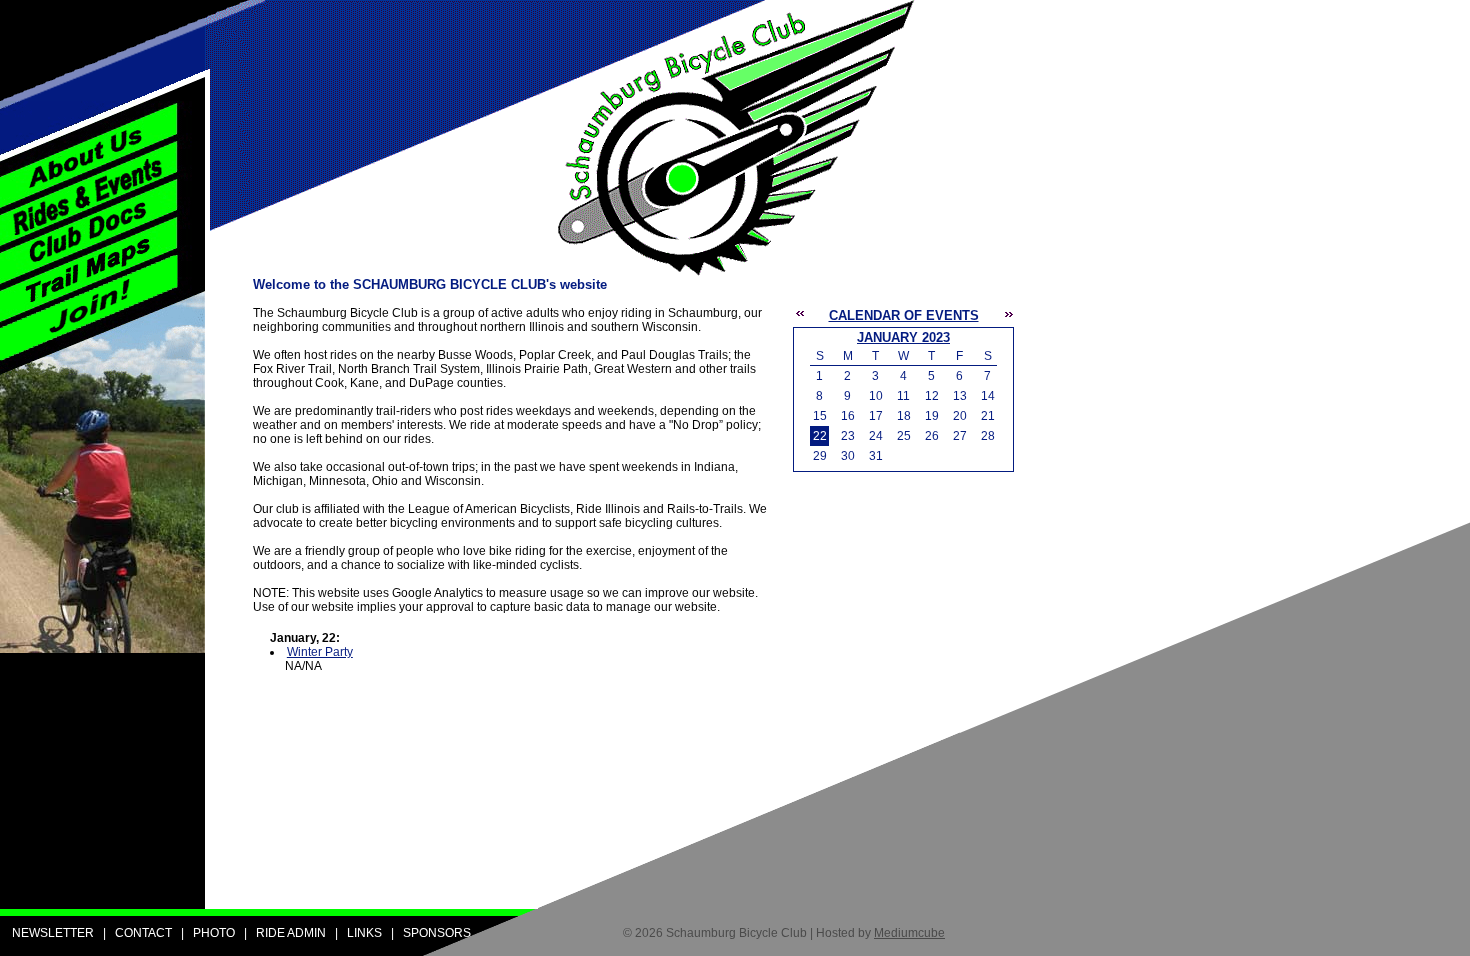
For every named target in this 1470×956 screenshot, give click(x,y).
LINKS (364, 933)
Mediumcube (909, 933)
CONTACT (143, 933)
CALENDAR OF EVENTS (904, 315)
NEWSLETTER (53, 933)
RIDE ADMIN (291, 933)
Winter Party (320, 652)
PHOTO (214, 933)
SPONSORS (437, 933)
